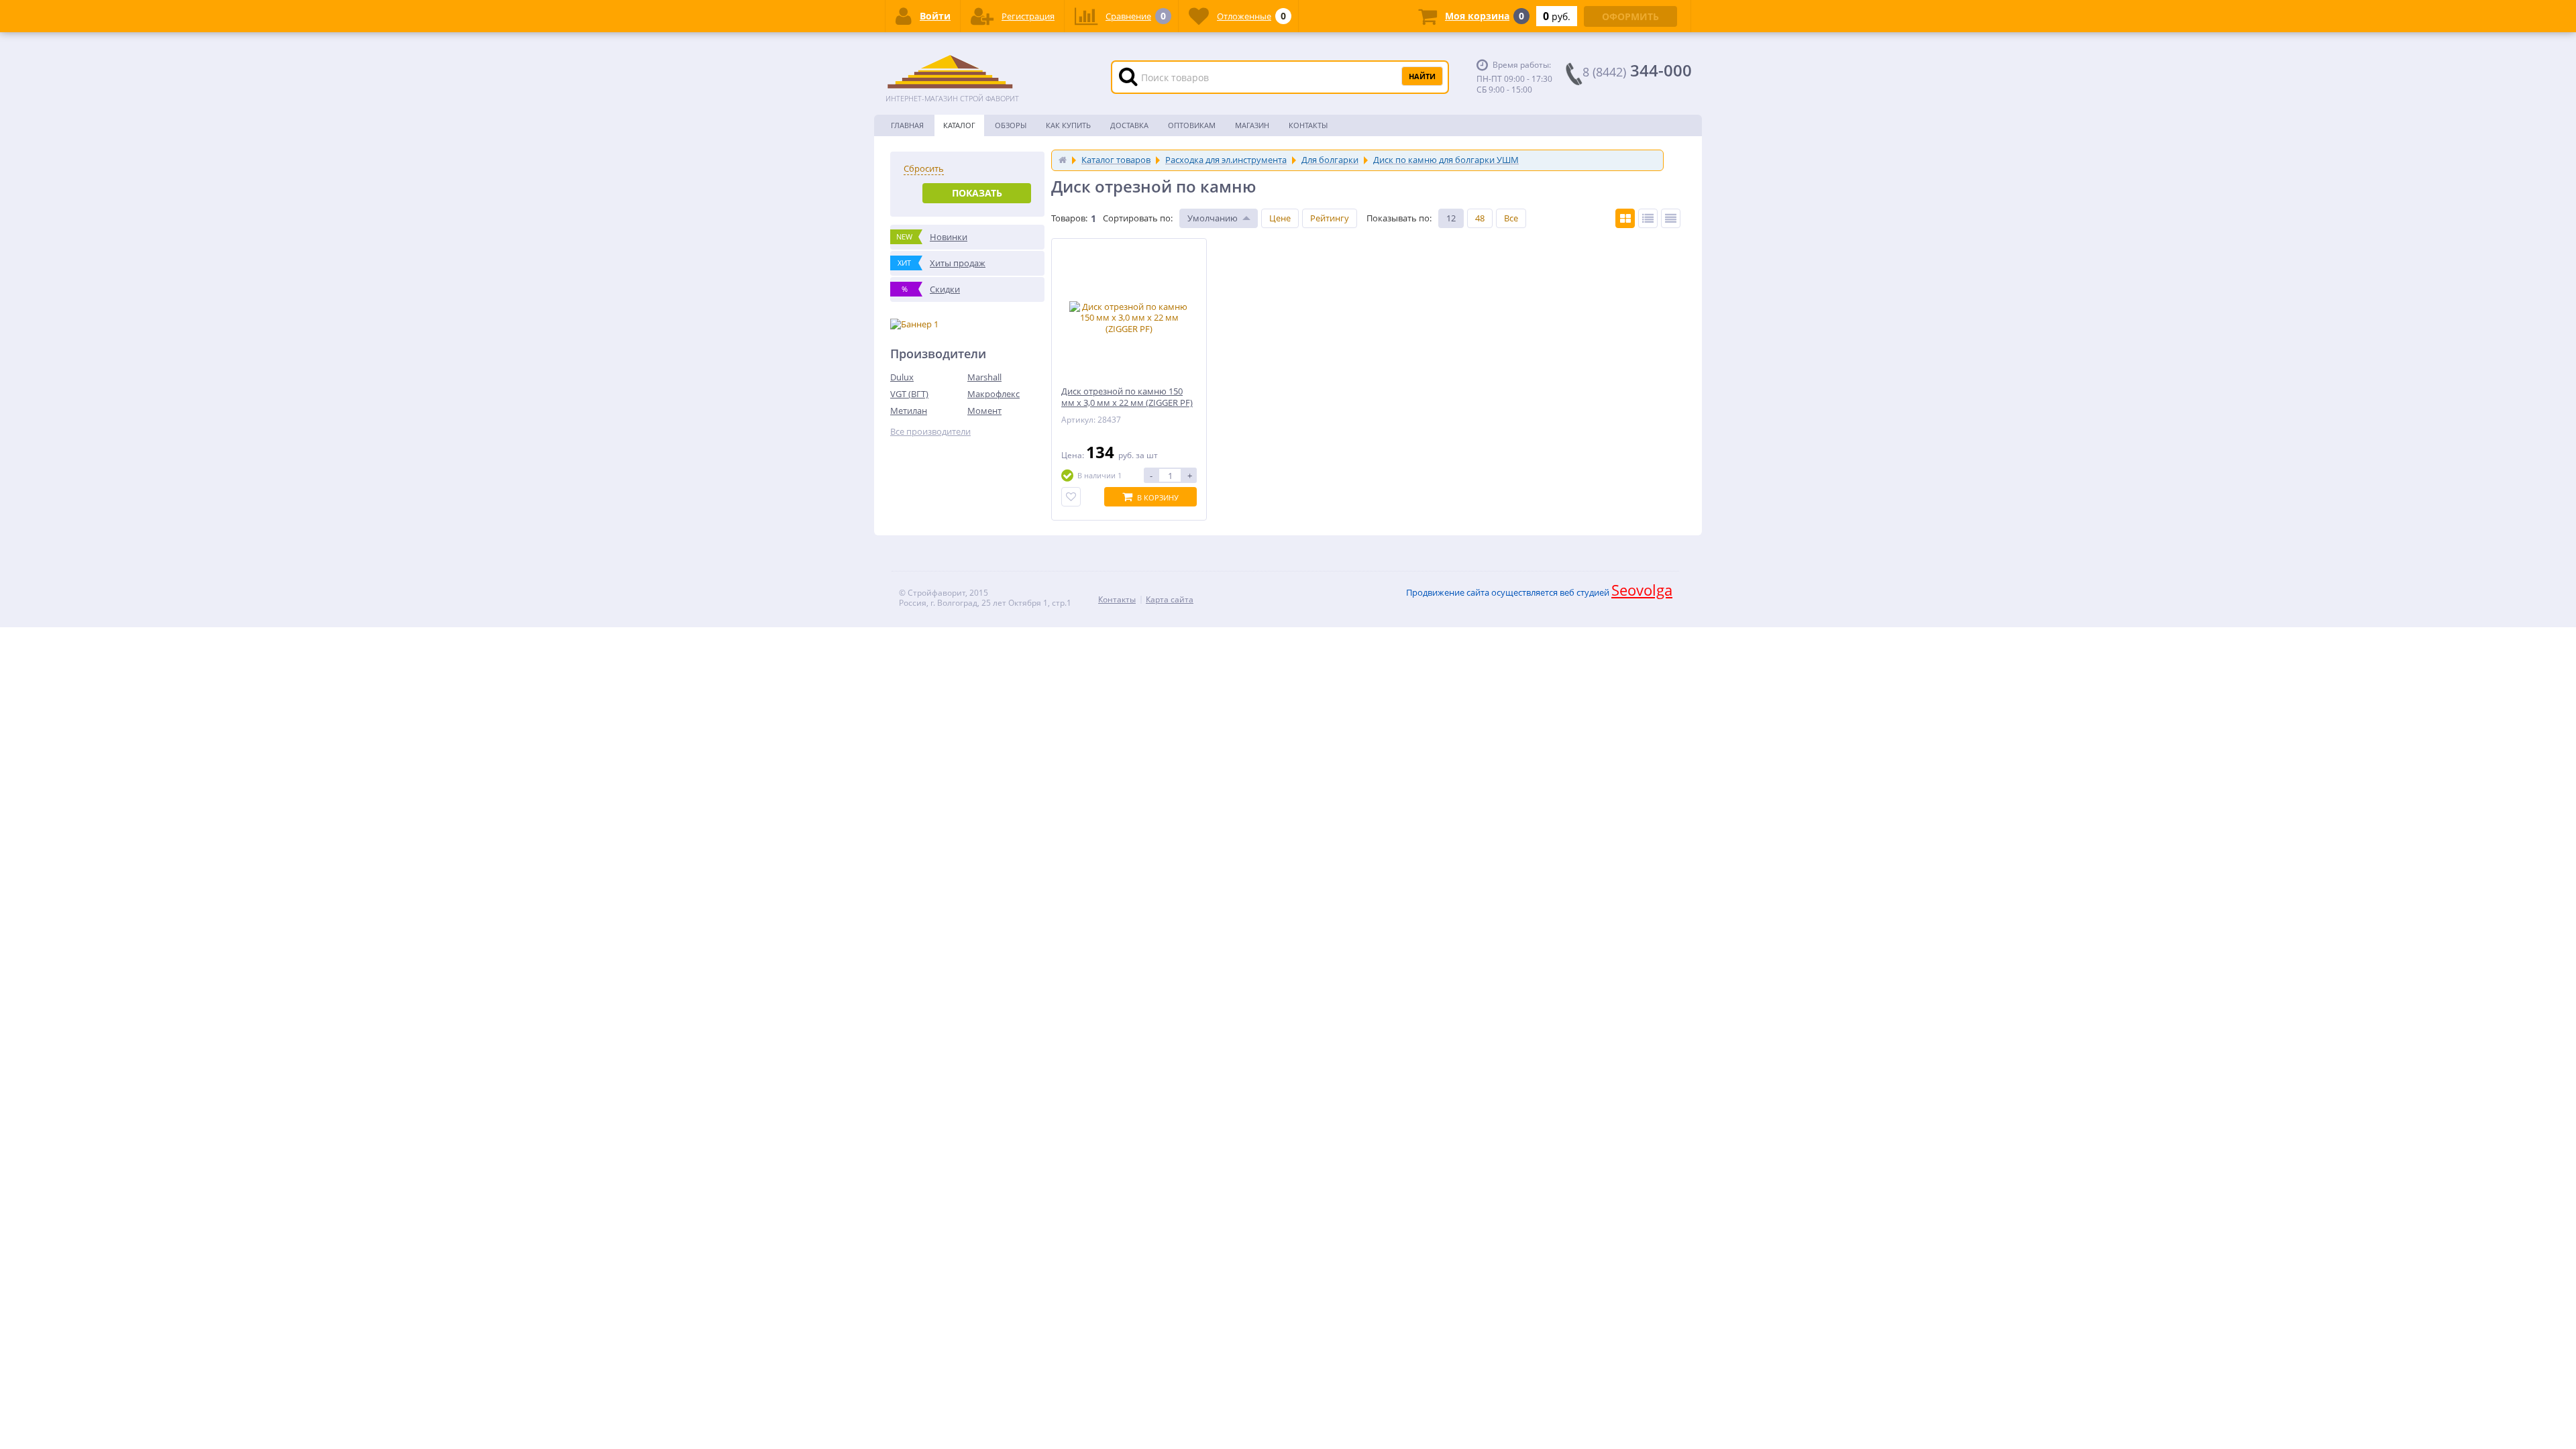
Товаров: (1069, 218)
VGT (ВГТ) (909, 394)
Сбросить (924, 169)
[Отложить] (1071, 497)
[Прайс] (1671, 218)
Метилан (909, 411)
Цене (1280, 218)
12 (1451, 218)
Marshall (984, 377)
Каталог (959, 125)
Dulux (902, 377)
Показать (977, 193)
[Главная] (1063, 160)
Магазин (1252, 125)
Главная (907, 125)
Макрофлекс (994, 394)
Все (1511, 218)
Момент (984, 411)
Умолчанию (1213, 218)
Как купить (1068, 125)
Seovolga (1642, 590)
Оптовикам (1192, 125)
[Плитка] (1625, 218)
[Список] (1648, 218)
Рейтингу (1330, 218)
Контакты (1308, 125)
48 (1480, 218)
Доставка (1129, 125)
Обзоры (1011, 125)
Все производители (930, 432)
